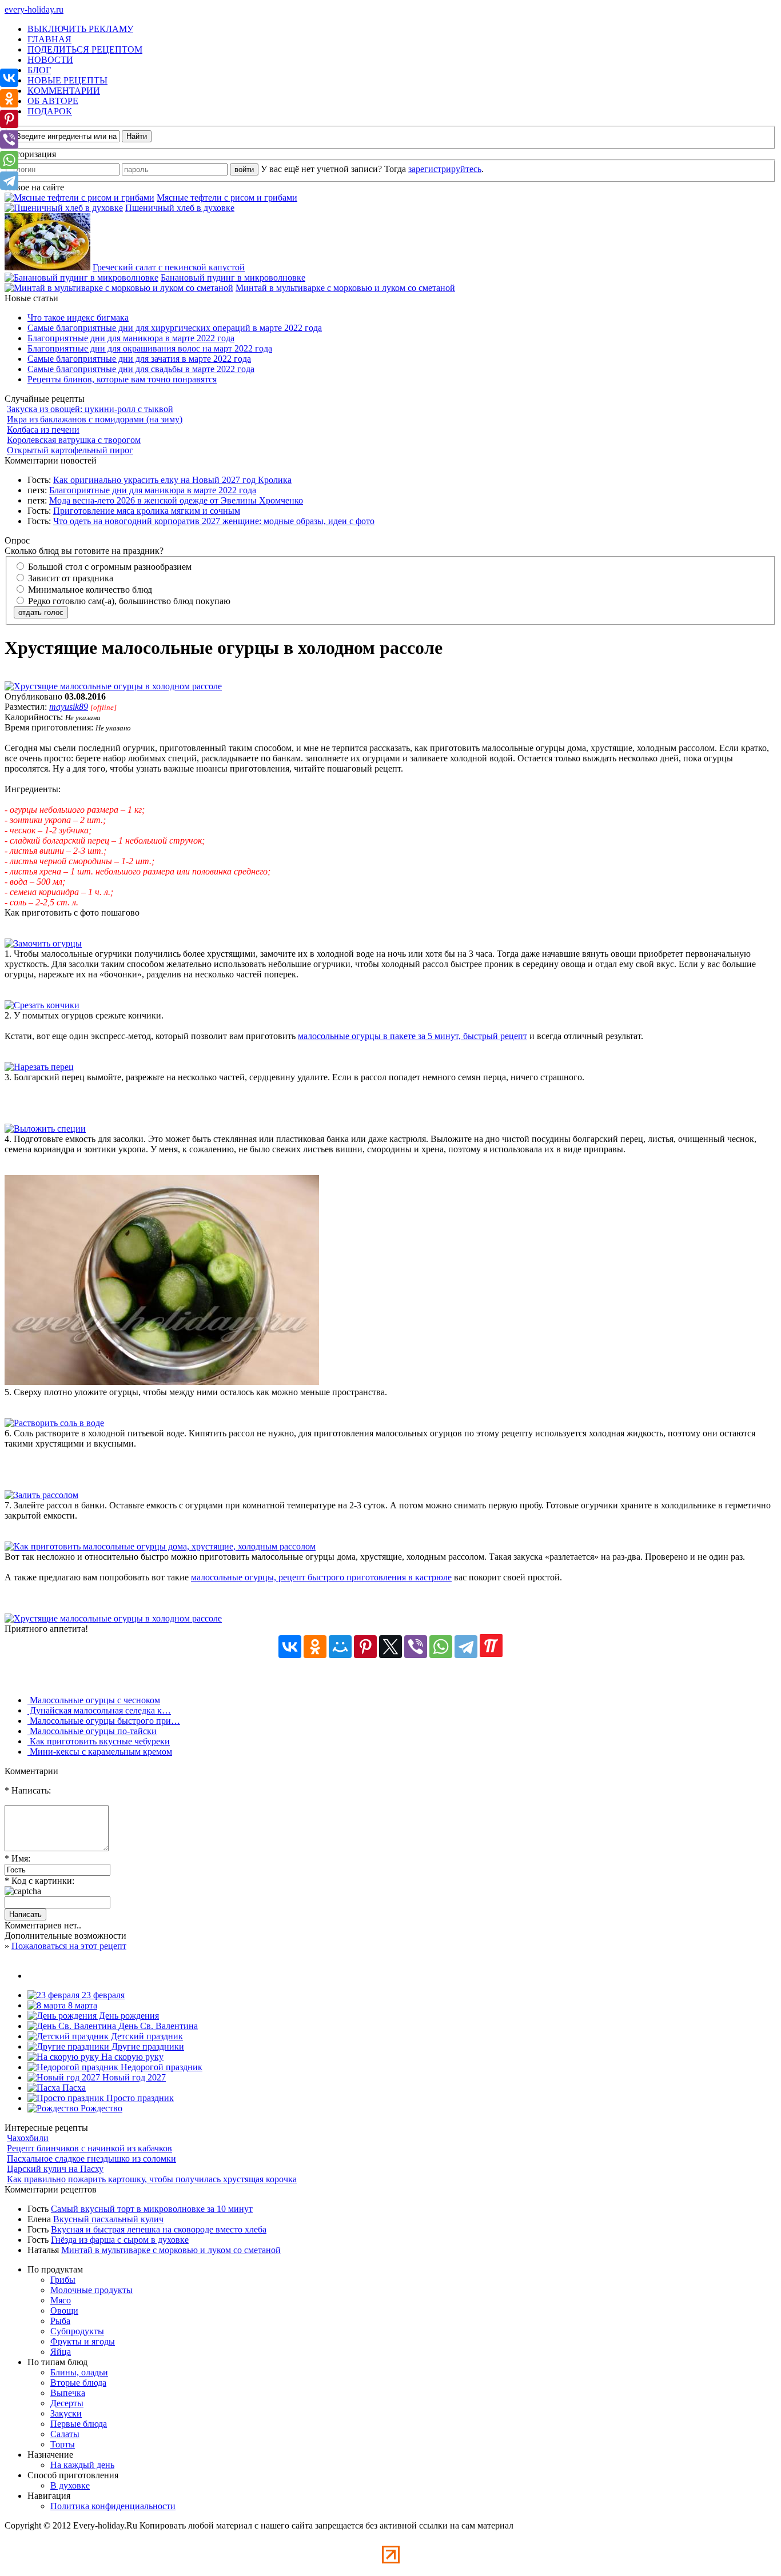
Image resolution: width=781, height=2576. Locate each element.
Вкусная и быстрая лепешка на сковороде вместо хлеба (159, 2229)
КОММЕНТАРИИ (64, 91)
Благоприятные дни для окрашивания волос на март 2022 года (150, 348)
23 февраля (102, 1995)
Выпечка (68, 2393)
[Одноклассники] (315, 1647)
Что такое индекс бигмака (78, 317)
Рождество (100, 2108)
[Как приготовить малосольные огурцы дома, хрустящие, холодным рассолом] (160, 1546)
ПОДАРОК (50, 111)
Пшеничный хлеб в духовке (180, 208)
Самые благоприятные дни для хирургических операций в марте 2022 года (175, 328)
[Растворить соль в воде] (54, 1423)
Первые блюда (79, 2424)
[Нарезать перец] (39, 1067)
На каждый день (82, 2465)
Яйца (61, 2352)
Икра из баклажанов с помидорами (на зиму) (95, 419)
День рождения (128, 2016)
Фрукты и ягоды (83, 2341)
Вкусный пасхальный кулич (108, 2219)
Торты (63, 2444)
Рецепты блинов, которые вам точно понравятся (122, 379)
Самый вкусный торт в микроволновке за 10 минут (152, 2209)
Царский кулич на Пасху (55, 2169)
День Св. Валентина (157, 2026)
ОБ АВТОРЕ (53, 101)
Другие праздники (147, 2046)
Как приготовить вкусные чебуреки (99, 1741)
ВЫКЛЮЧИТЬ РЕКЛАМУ (80, 29)
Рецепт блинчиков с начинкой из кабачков (89, 2148)
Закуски (66, 2413)
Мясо (61, 2300)
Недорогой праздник (160, 2067)
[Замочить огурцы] (43, 943)
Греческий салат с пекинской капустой (169, 267)
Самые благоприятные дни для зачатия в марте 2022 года (139, 359)
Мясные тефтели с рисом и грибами (227, 197)
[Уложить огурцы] (162, 1382)
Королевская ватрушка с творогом (74, 440)
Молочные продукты (91, 2290)
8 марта (81, 2005)
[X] (390, 1647)
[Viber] (416, 1647)
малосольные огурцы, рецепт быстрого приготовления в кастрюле (321, 1577)
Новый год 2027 (133, 2077)
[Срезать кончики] (42, 1005)
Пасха (73, 2088)
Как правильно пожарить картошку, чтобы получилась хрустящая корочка (152, 2179)
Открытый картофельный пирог (70, 450)
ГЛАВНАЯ (49, 39)
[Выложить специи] (45, 1129)
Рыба (60, 2321)
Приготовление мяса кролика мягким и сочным (147, 511)
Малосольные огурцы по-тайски (92, 1731)
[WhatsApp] (441, 1647)
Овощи (64, 2311)
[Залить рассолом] (41, 1495)
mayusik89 (69, 707)
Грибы (63, 2280)
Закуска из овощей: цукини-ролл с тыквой (90, 409)
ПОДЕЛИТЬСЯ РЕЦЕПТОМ (85, 49)
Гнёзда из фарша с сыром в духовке (120, 2240)
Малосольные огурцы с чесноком (94, 1700)
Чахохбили (28, 2138)
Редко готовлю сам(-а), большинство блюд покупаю (128, 601)
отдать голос (41, 612)
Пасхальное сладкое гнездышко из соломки (91, 2158)
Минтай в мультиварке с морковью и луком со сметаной (345, 288)
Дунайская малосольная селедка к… (99, 1710)
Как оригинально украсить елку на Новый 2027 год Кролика (172, 480)
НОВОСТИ (50, 60)
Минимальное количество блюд (89, 590)
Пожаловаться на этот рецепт (69, 1946)
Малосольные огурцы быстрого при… (104, 1721)
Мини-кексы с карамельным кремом (100, 1752)
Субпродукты (77, 2331)
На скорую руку (131, 2057)
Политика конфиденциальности (113, 2506)
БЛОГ (39, 70)
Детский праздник (146, 2036)
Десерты (67, 2403)
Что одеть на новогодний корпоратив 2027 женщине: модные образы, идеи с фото (214, 521)
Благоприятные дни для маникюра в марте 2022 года (131, 338)
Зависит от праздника (69, 578)
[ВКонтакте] (290, 1647)
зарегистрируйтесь (445, 169)
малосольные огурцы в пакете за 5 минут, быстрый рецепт (413, 1036)
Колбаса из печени (43, 430)
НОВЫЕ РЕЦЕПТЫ (67, 80)
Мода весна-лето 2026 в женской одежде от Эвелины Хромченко (176, 500)
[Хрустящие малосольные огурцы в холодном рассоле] (113, 686)
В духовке (70, 2485)
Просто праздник (139, 2098)
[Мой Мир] (340, 1647)
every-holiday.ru (34, 9)
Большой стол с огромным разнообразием (109, 567)
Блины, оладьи (79, 2372)
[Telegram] (466, 1647)
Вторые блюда (78, 2383)
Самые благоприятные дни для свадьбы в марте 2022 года (141, 369)
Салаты (65, 2434)
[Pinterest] (365, 1647)
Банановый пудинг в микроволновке (233, 277)
